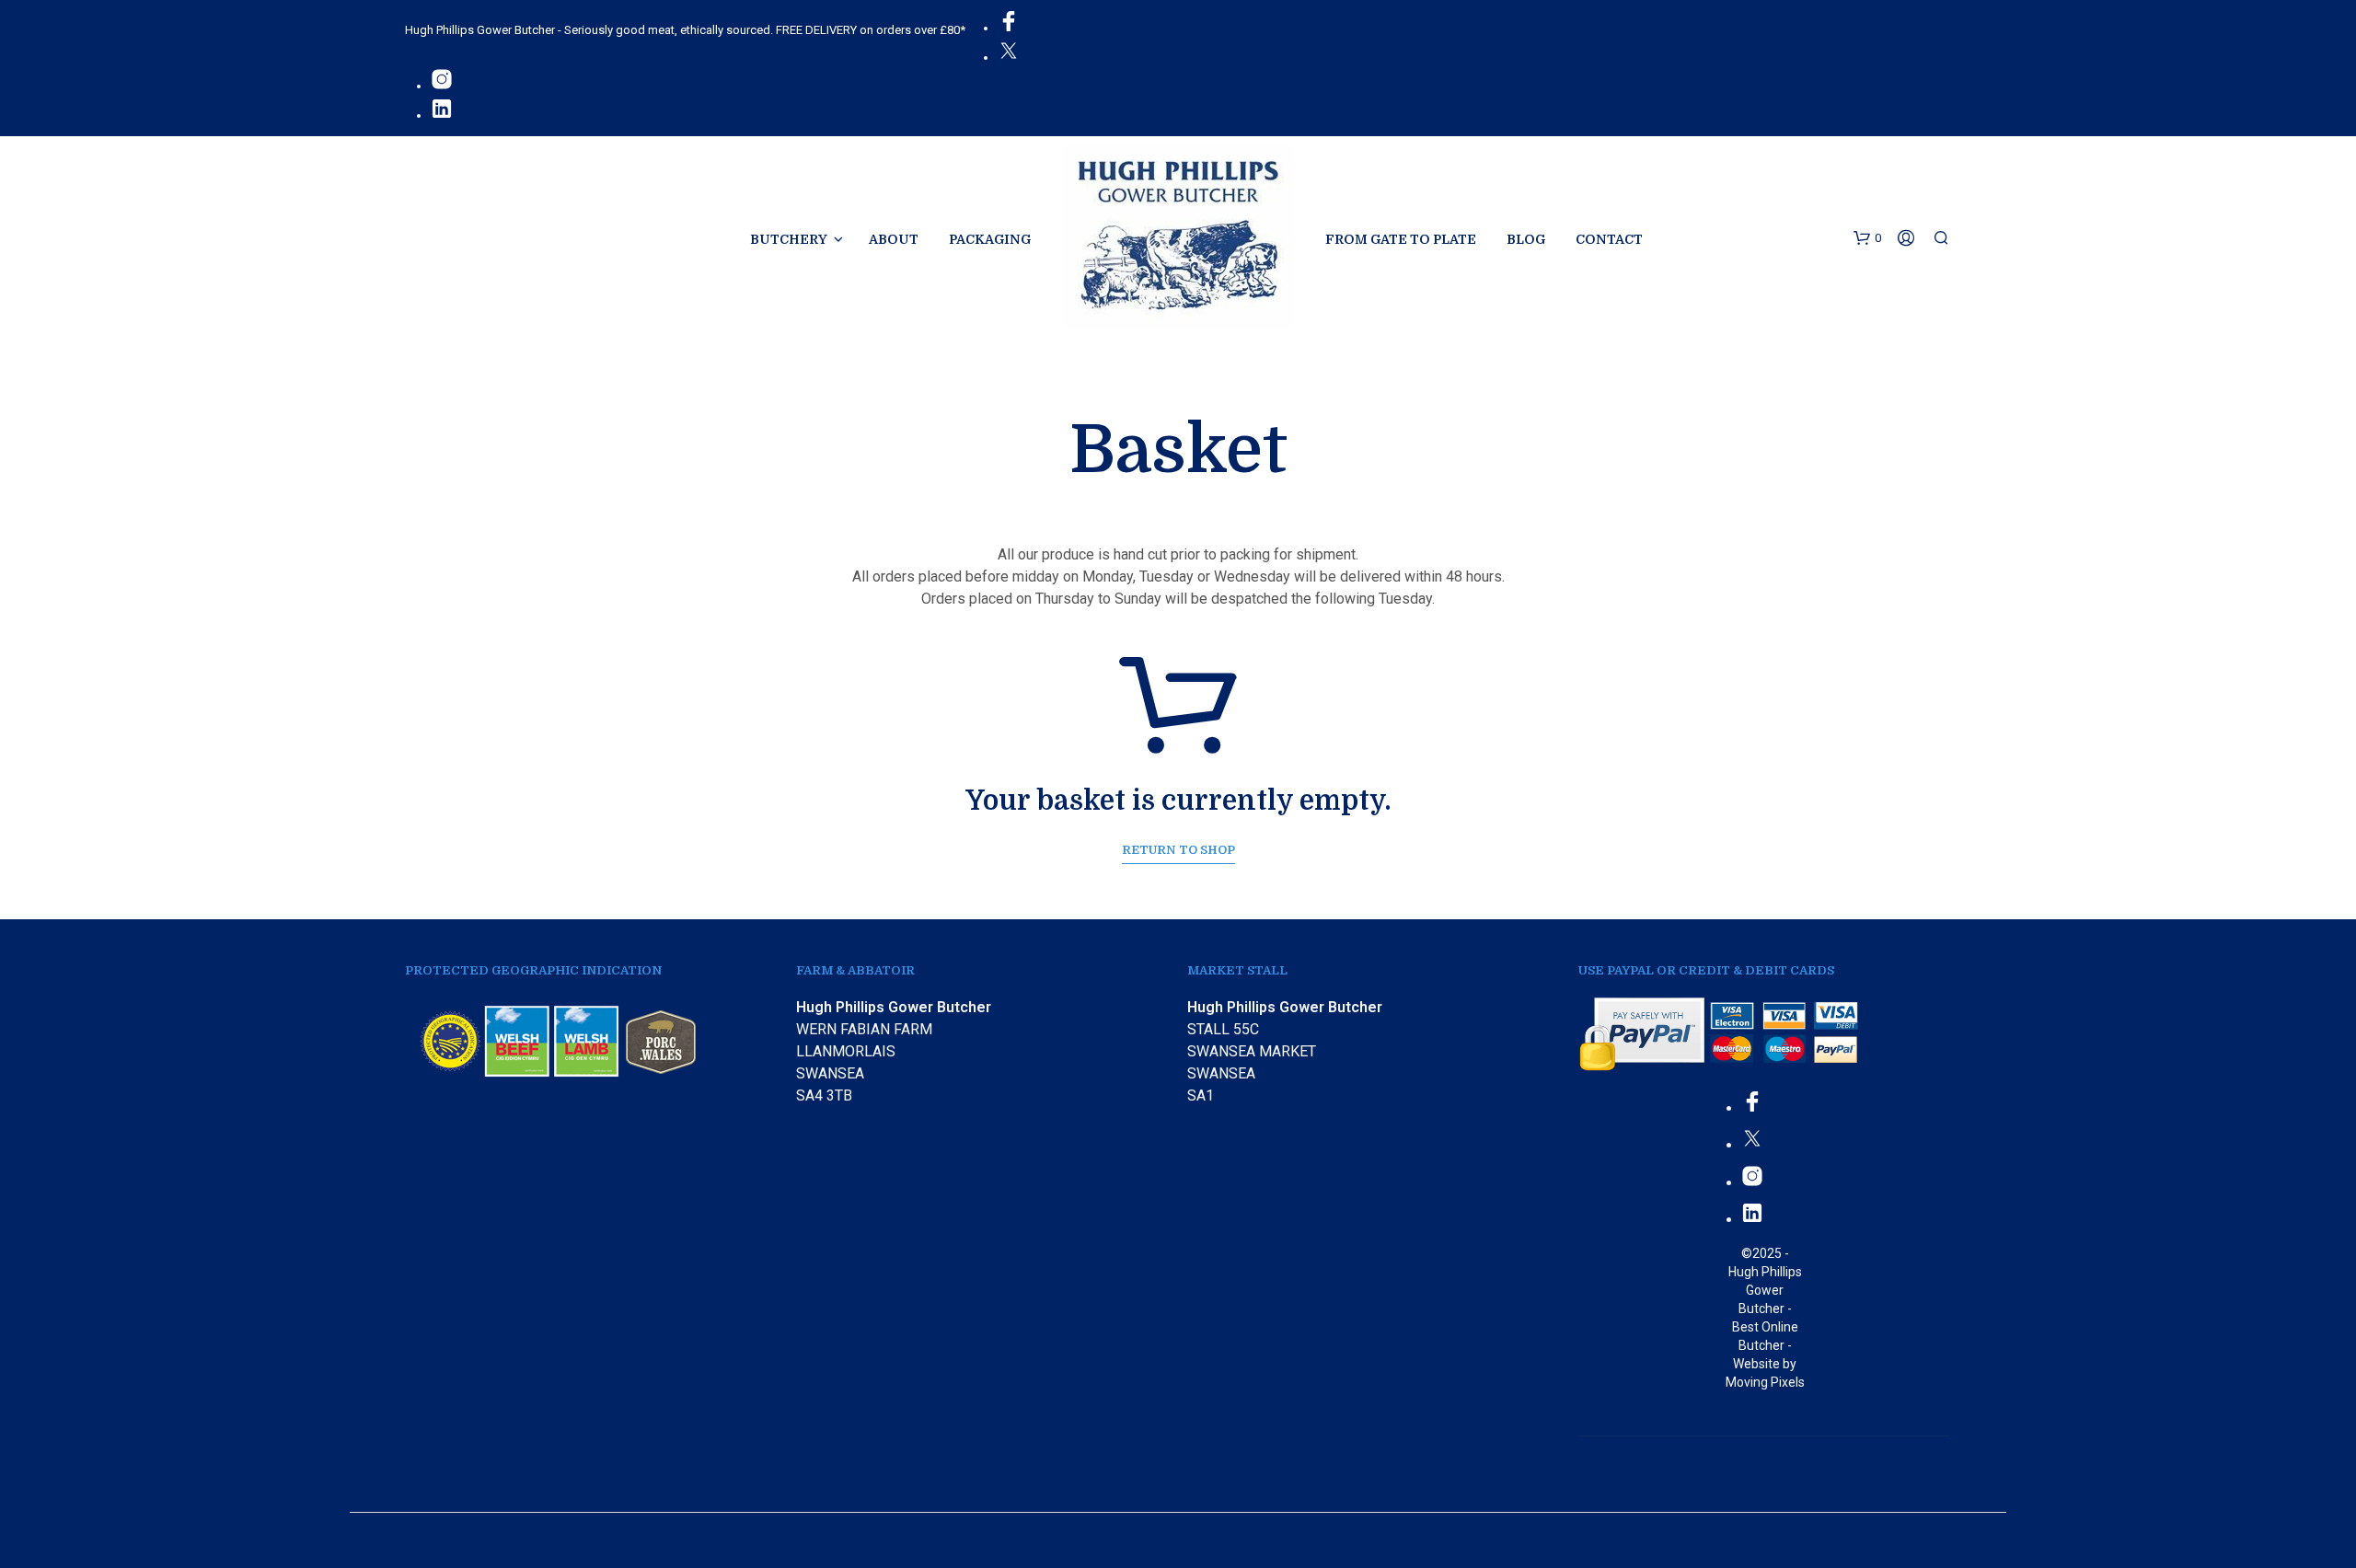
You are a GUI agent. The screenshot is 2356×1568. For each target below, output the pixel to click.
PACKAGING (990, 239)
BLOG (1526, 239)
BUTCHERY (789, 239)
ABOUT (894, 239)
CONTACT (1609, 239)
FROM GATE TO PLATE (1401, 239)
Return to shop (1178, 850)
